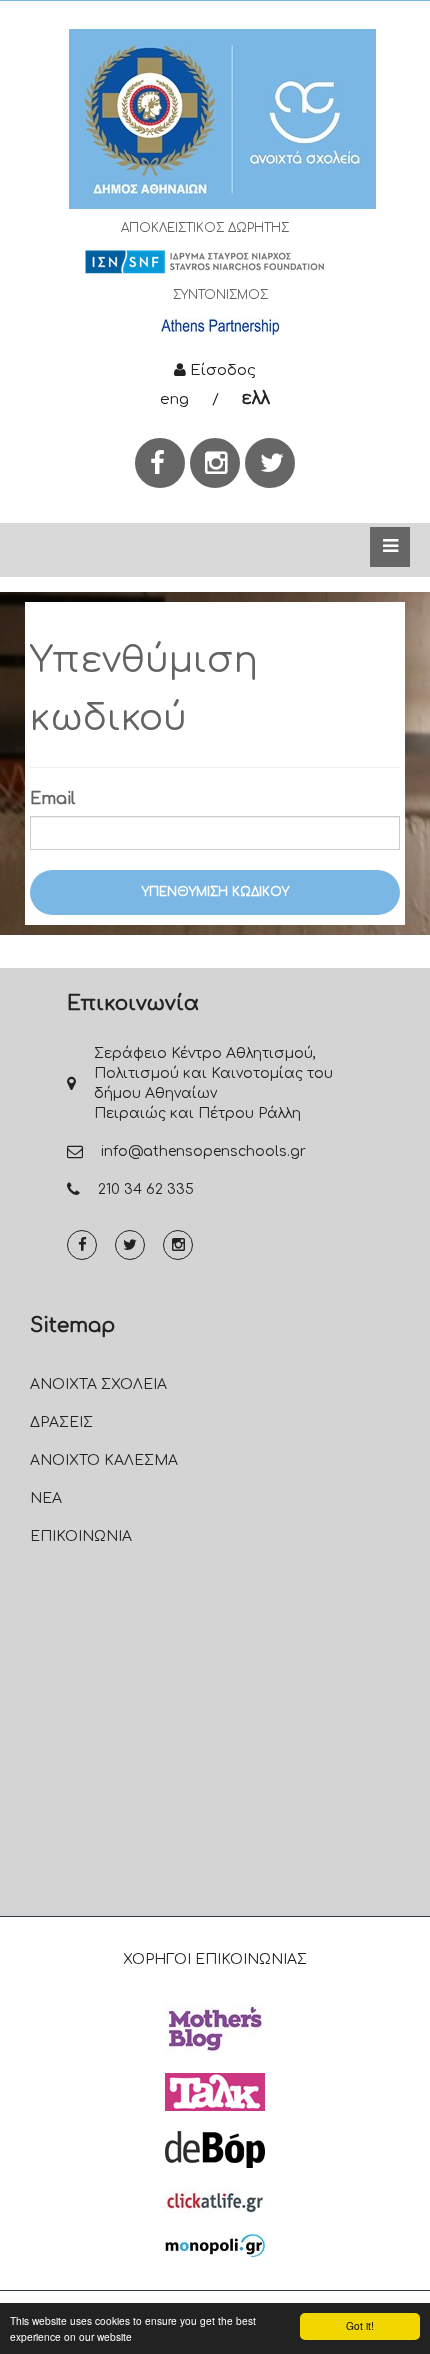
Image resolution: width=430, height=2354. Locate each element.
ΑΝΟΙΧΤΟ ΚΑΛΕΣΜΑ (104, 1460)
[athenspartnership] (220, 326)
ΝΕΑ (46, 1498)
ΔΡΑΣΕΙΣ (61, 1422)
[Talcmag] (215, 2092)
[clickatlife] (215, 2201)
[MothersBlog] (215, 2029)
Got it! (360, 2325)
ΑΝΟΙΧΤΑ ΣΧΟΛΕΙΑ (98, 1384)
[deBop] (215, 2149)
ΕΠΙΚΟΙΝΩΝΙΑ (81, 1536)
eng (174, 399)
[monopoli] (215, 2245)
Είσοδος (221, 370)
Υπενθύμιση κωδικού (215, 892)
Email (52, 799)
